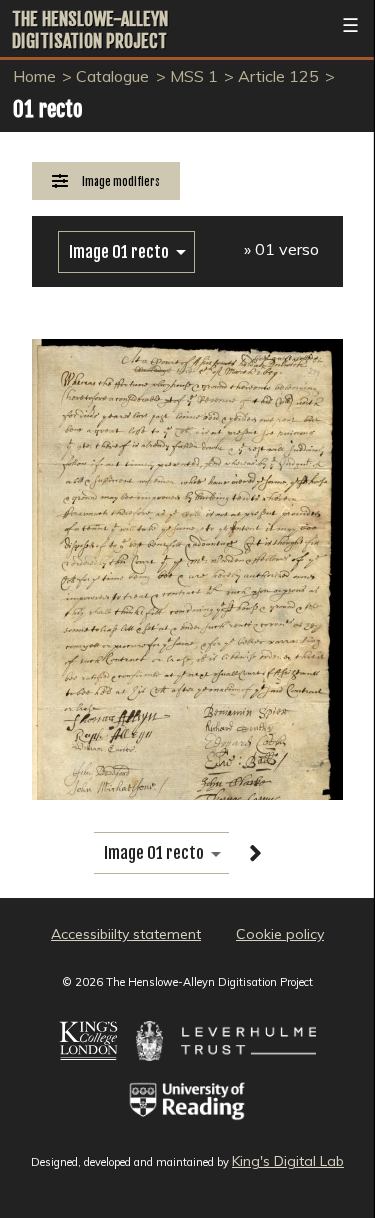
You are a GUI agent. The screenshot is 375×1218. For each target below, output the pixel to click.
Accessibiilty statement (126, 934)
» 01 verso (281, 249)
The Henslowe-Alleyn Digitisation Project (90, 30)
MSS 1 (194, 76)
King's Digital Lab (288, 1161)
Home (34, 76)
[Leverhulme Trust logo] (248, 1071)
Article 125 (278, 76)
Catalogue (112, 76)
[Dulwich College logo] (149, 1071)
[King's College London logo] (89, 1071)
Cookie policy (280, 934)
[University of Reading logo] (187, 1131)
